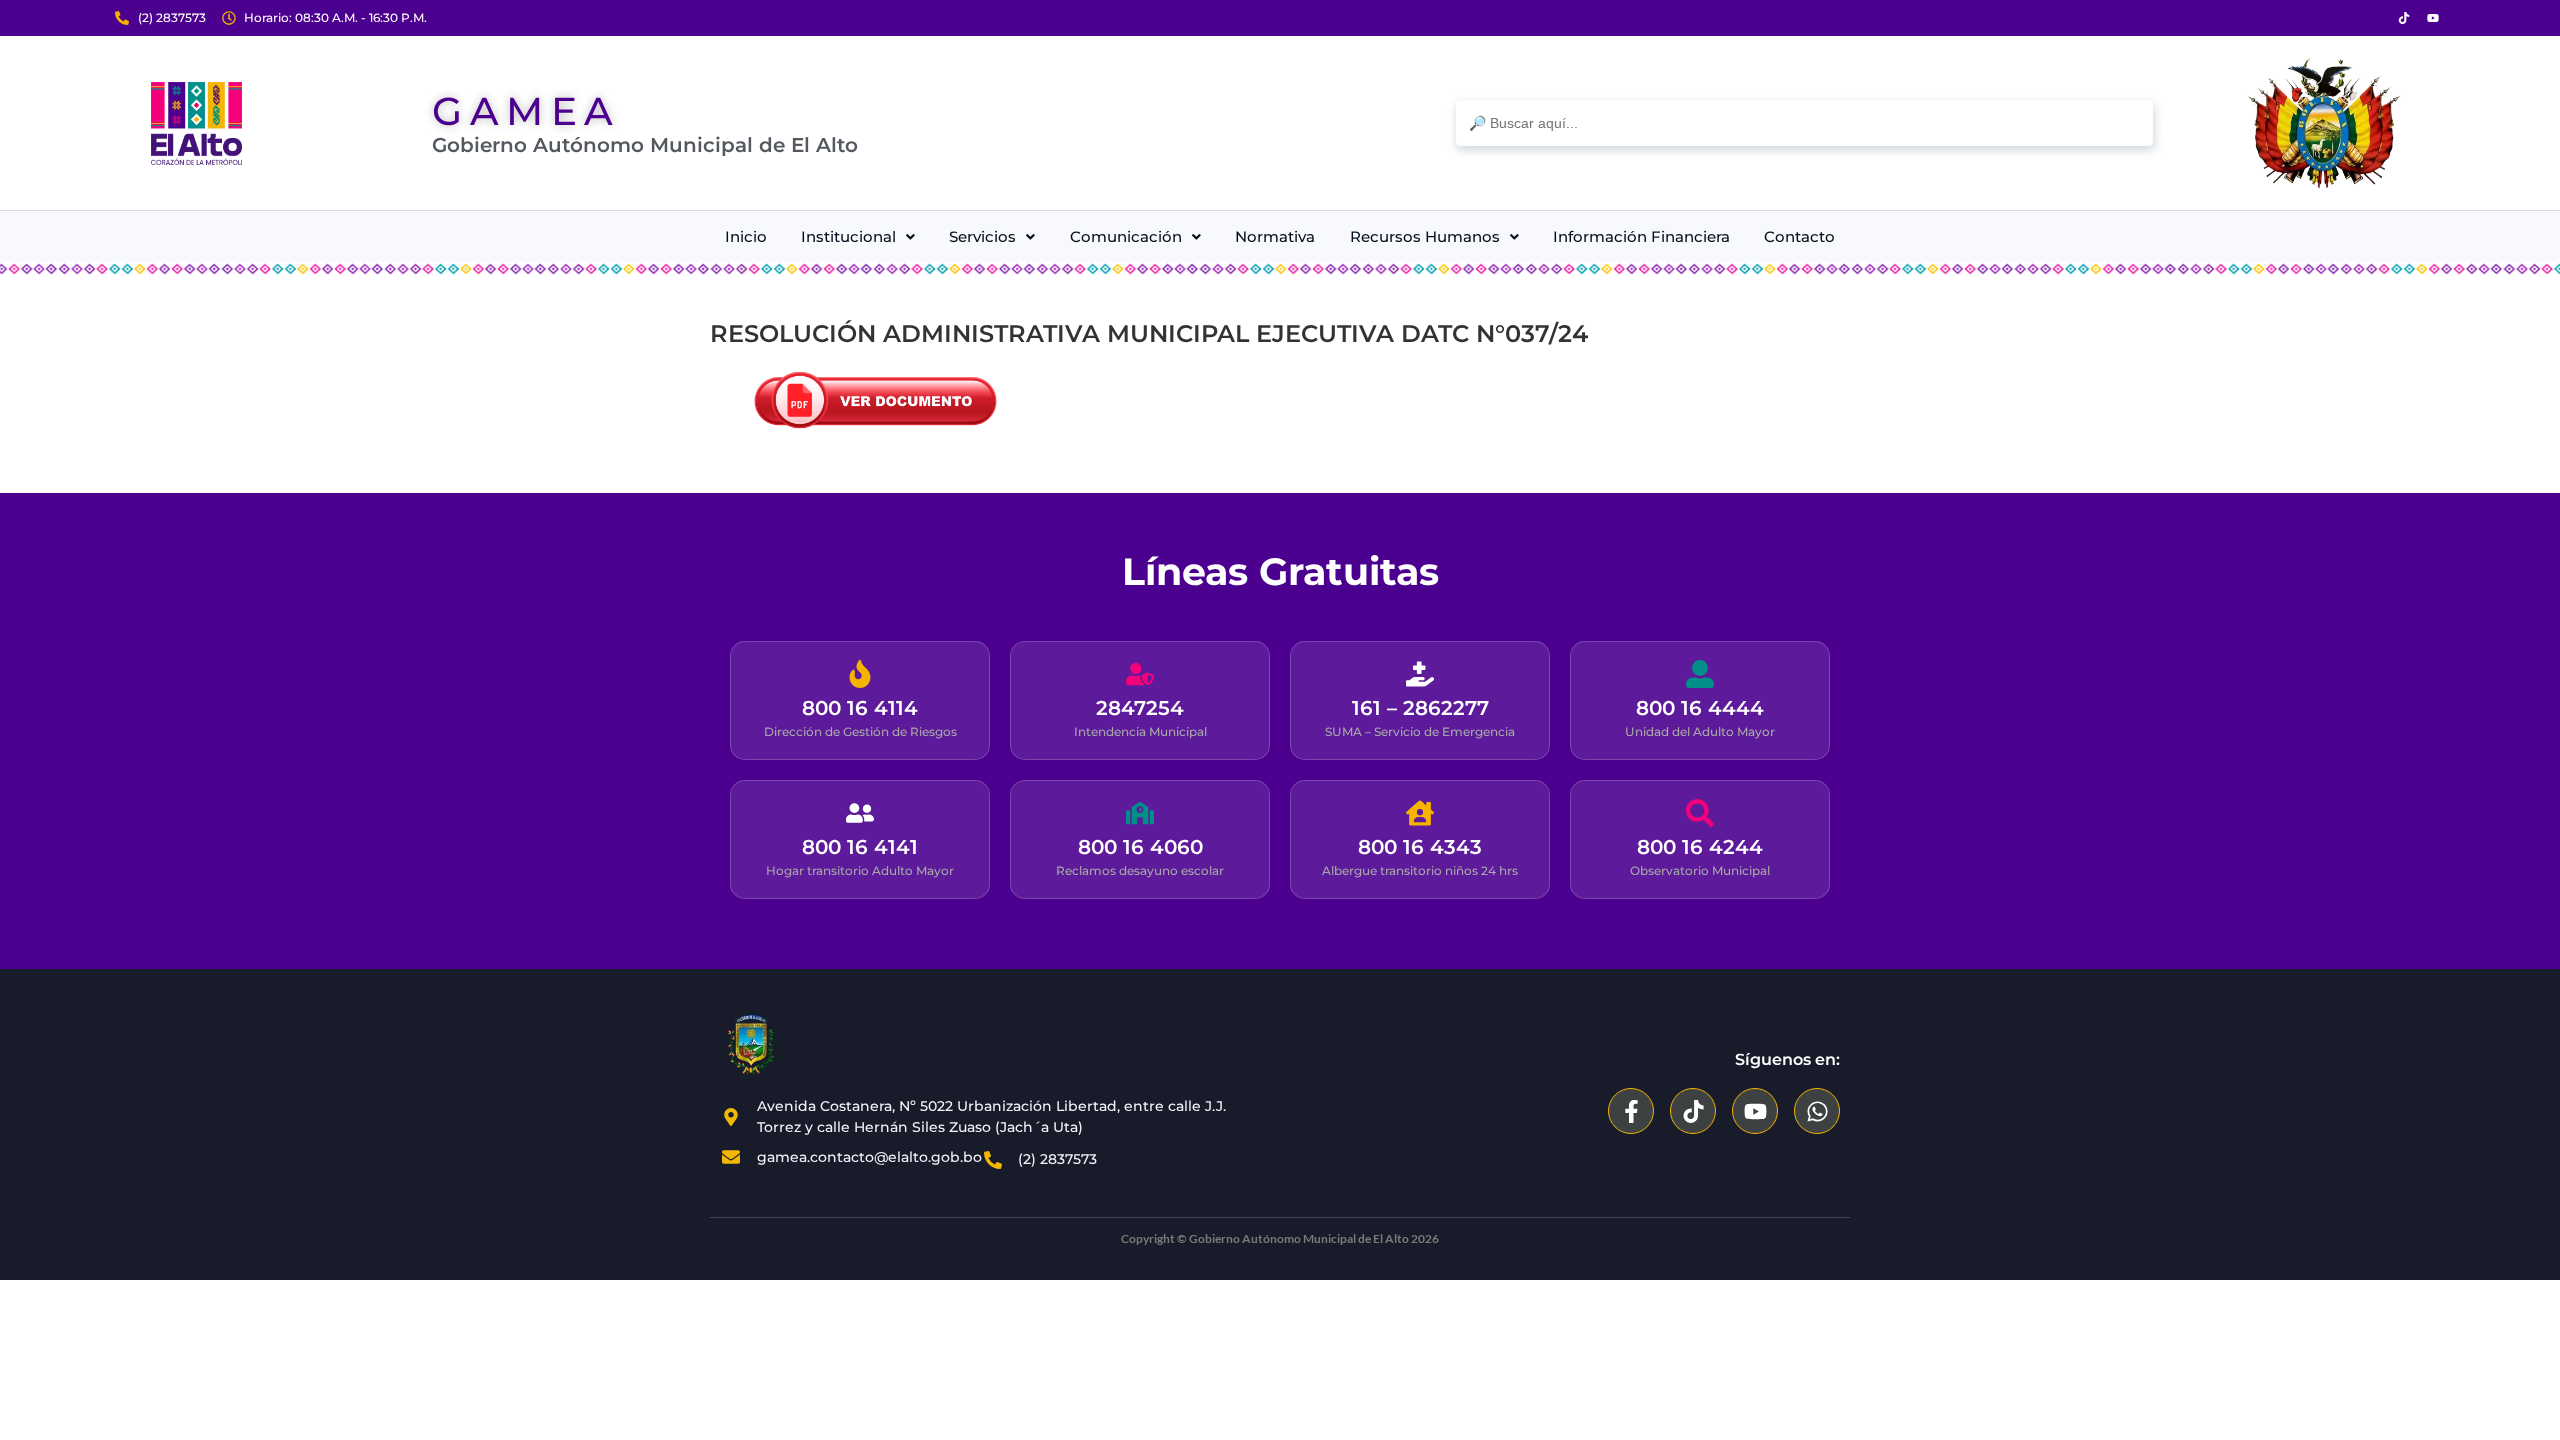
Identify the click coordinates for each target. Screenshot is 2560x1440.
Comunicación (1126, 236)
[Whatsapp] (1817, 1111)
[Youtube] (2433, 18)
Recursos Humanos (1425, 236)
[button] (857, 236)
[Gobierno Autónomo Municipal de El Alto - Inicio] (196, 123)
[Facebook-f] (1631, 1111)
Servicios (982, 236)
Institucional (848, 236)
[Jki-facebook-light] (2375, 18)
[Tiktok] (2404, 18)
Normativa (1275, 236)
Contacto (1799, 236)
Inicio (746, 236)
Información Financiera (1641, 236)
